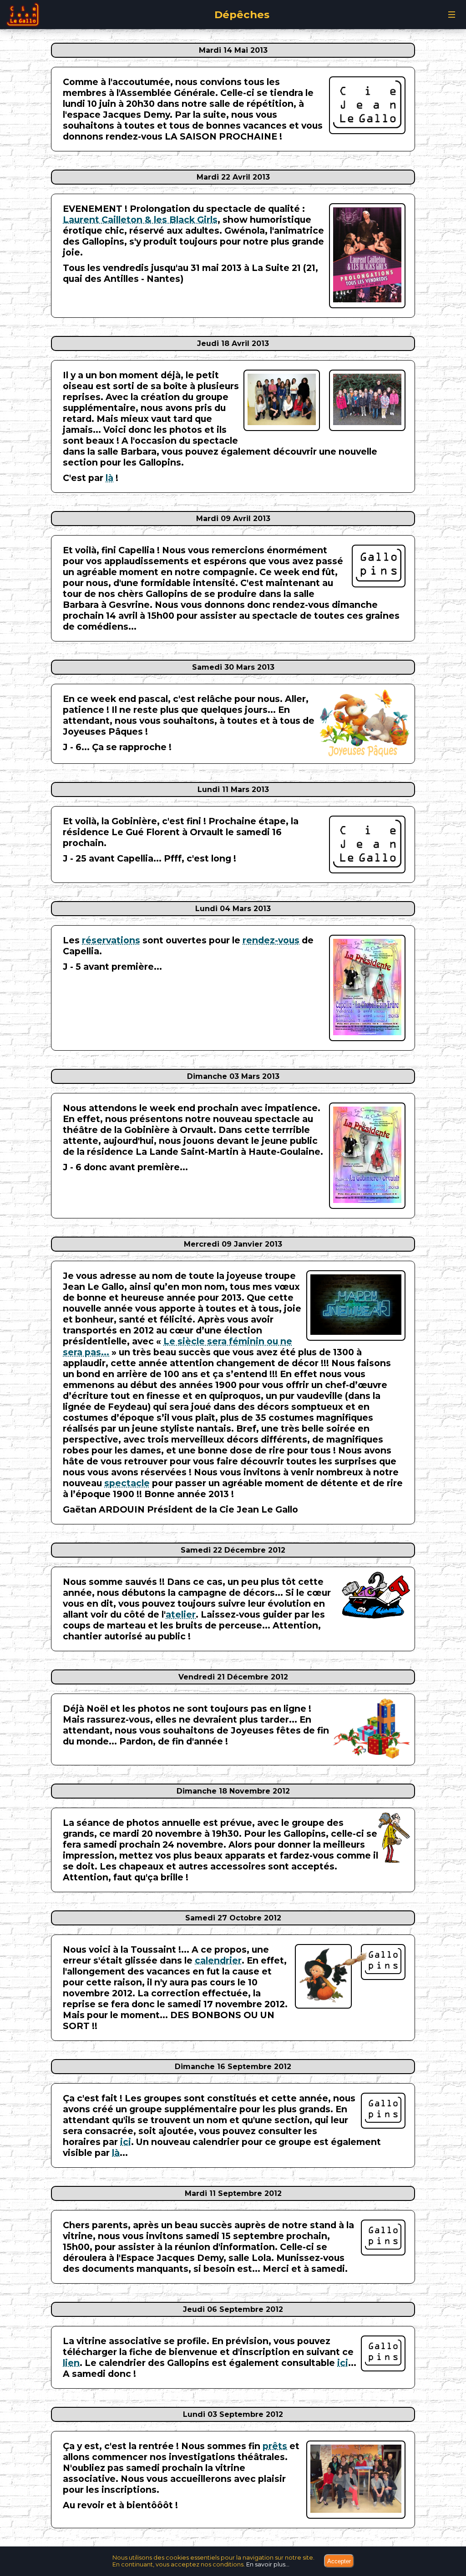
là (109, 478)
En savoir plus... (268, 2564)
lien (71, 2363)
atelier (181, 1614)
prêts (275, 2446)
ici (126, 2142)
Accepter (339, 2561)
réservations (111, 940)
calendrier (218, 1960)
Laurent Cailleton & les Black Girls (140, 220)
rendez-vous (271, 940)
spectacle (127, 1483)
